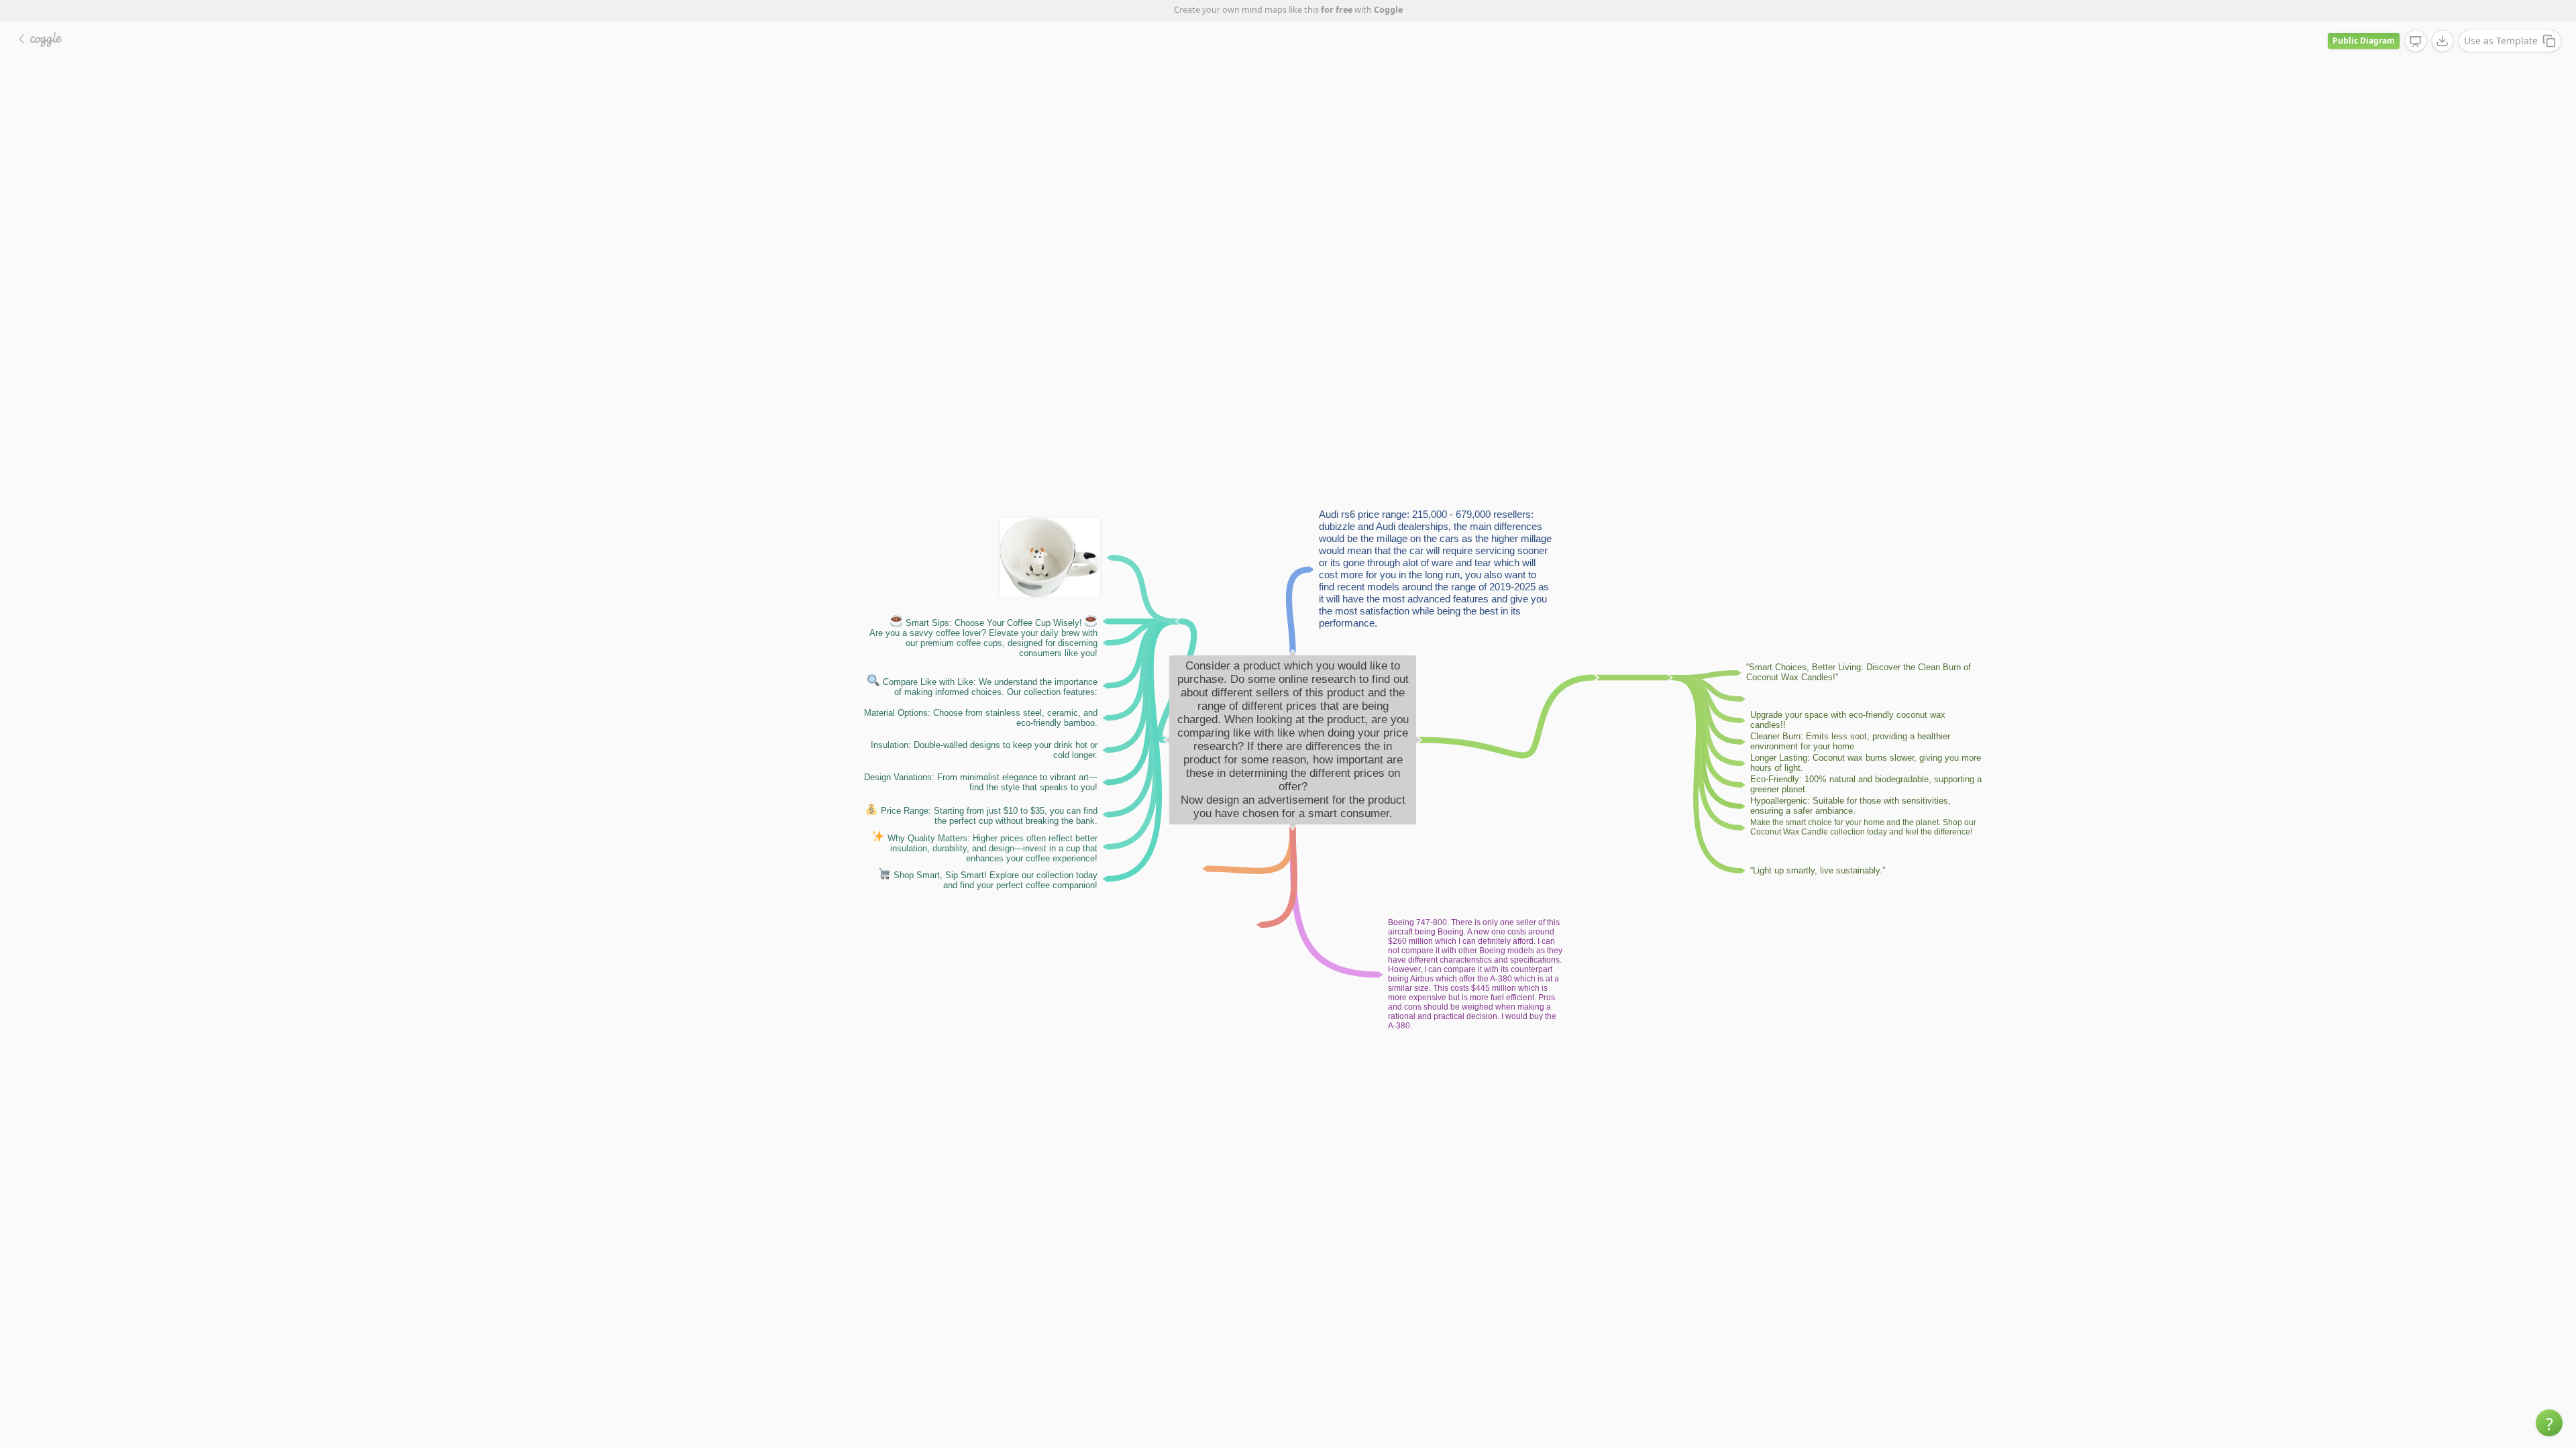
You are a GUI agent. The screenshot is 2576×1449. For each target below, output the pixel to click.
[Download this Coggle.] (2443, 41)
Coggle (1388, 10)
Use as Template (2501, 41)
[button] (2549, 1423)
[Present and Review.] (2416, 42)
